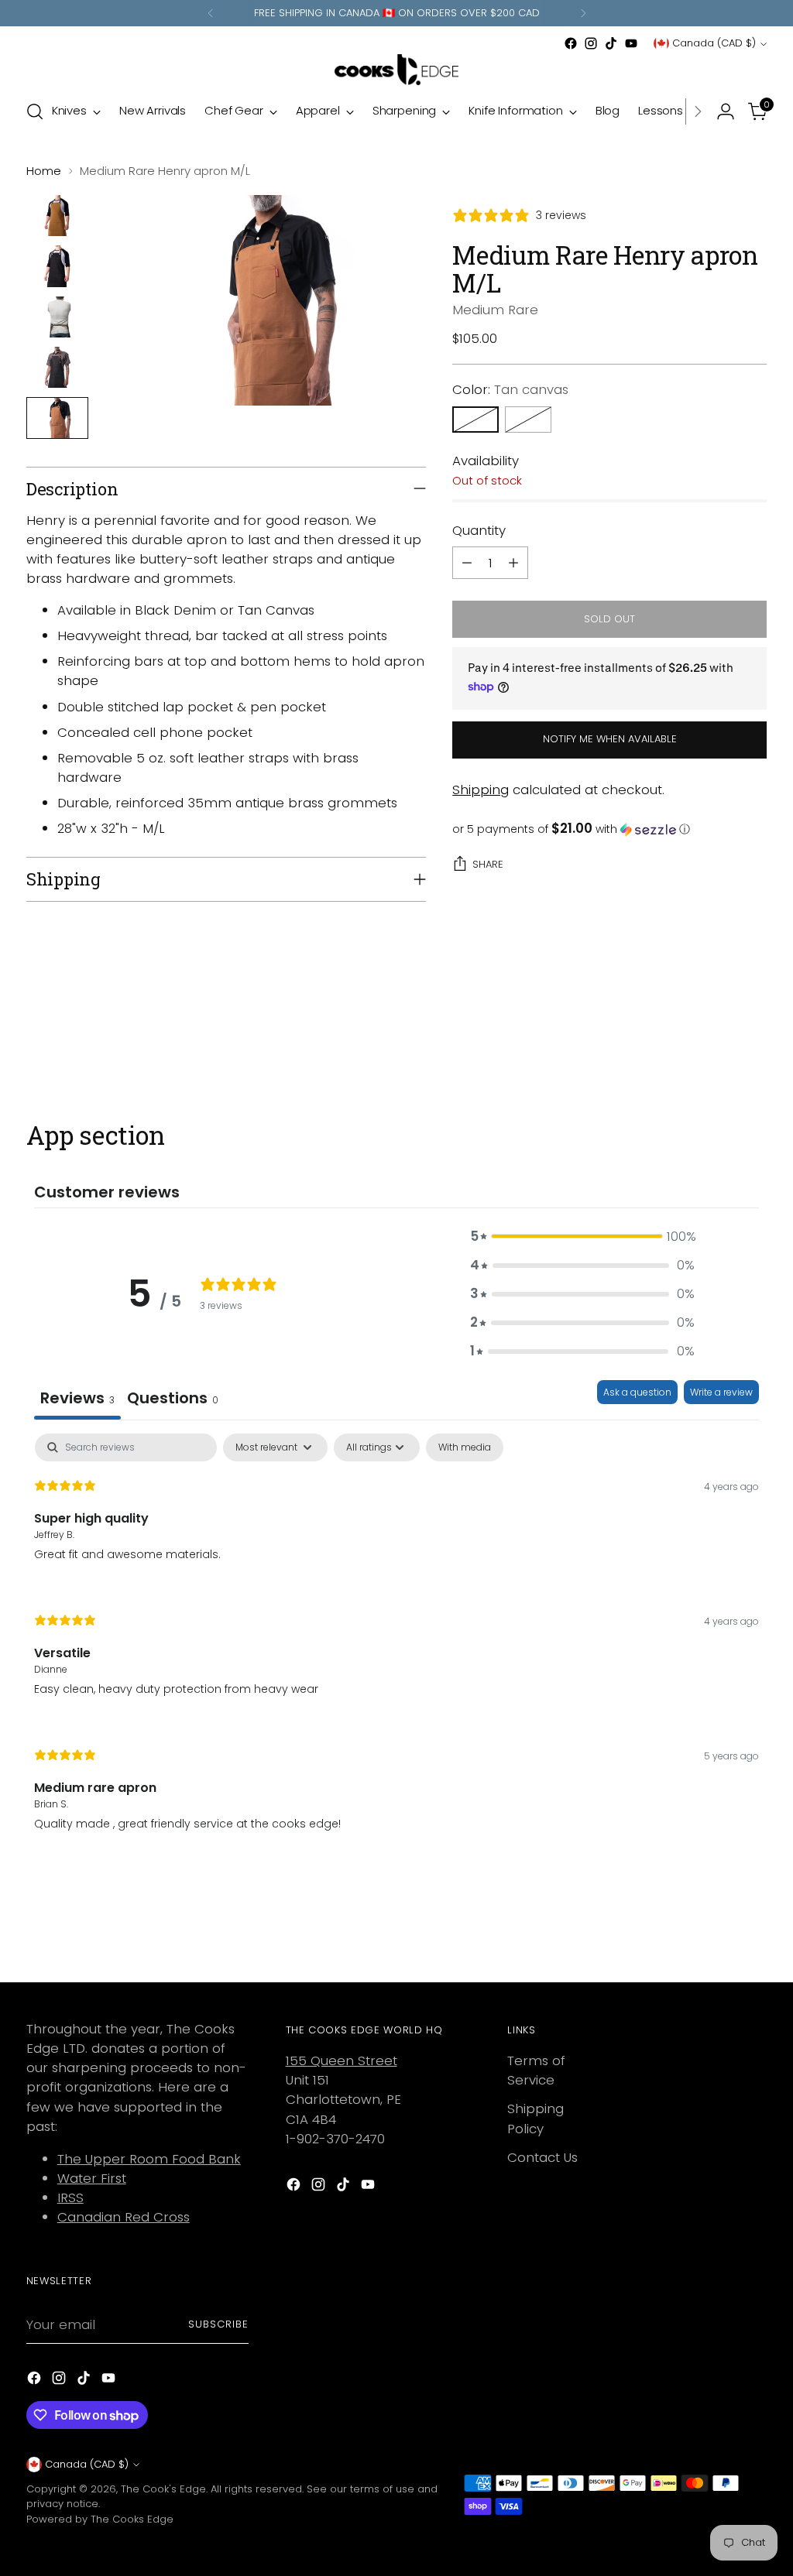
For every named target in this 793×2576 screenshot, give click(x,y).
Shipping (481, 790)
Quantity (479, 530)
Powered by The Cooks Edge (100, 2519)
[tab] (173, 1400)
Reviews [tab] (77, 1398)
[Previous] (211, 13)
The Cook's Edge (163, 2489)
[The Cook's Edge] (396, 70)
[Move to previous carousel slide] (718, 1038)
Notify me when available (610, 739)
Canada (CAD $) (714, 43)
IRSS (70, 2197)
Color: (510, 389)
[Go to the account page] (726, 111)
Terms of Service (536, 2070)
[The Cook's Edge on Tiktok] (611, 43)
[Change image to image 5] (57, 418)
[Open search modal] (35, 111)
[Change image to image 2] (57, 266)
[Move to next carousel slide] (754, 1037)
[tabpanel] (396, 1646)
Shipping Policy (536, 2118)
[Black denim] (528, 420)
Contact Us (542, 2157)
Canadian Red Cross (124, 2217)
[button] (609, 829)
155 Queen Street (342, 2060)
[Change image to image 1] (57, 216)
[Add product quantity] (513, 563)
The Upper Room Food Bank (149, 2159)
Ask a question (637, 1392)
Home (44, 171)
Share (488, 864)
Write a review (721, 1392)
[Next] (583, 13)
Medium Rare (495, 310)
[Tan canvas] (475, 420)
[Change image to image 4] (57, 367)
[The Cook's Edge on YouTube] (631, 43)
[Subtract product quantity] (467, 563)
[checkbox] (465, 1447)
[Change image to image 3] (57, 317)
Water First (92, 2178)
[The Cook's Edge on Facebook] (571, 43)
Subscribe (218, 2324)
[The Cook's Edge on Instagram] (591, 43)
